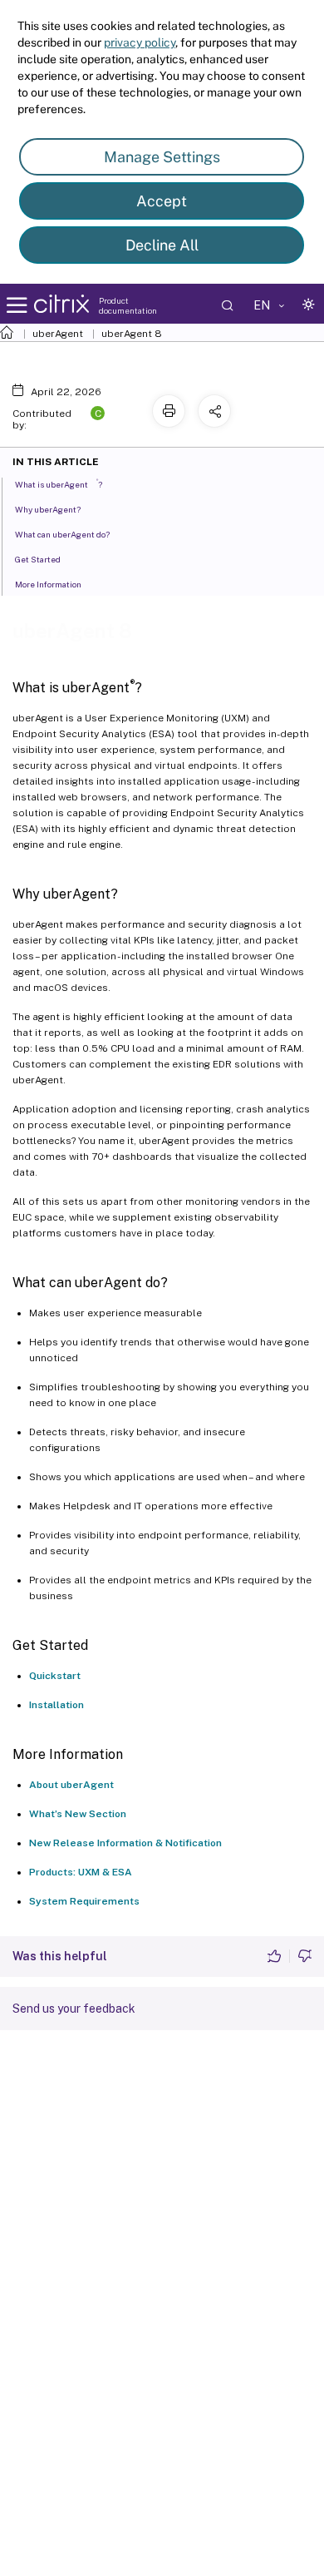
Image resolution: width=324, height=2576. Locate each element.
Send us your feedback (74, 2009)
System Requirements (84, 1901)
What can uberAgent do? (62, 534)
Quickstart (55, 1676)
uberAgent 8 (132, 334)
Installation (56, 1705)
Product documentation (128, 305)
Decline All (162, 245)
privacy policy (140, 42)
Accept (162, 201)
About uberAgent (71, 1785)
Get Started (38, 559)
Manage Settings (162, 157)
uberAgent (58, 334)
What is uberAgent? (59, 484)
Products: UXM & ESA (81, 1872)
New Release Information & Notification (125, 1843)
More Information (48, 584)
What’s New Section (78, 1814)
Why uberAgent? (48, 509)
